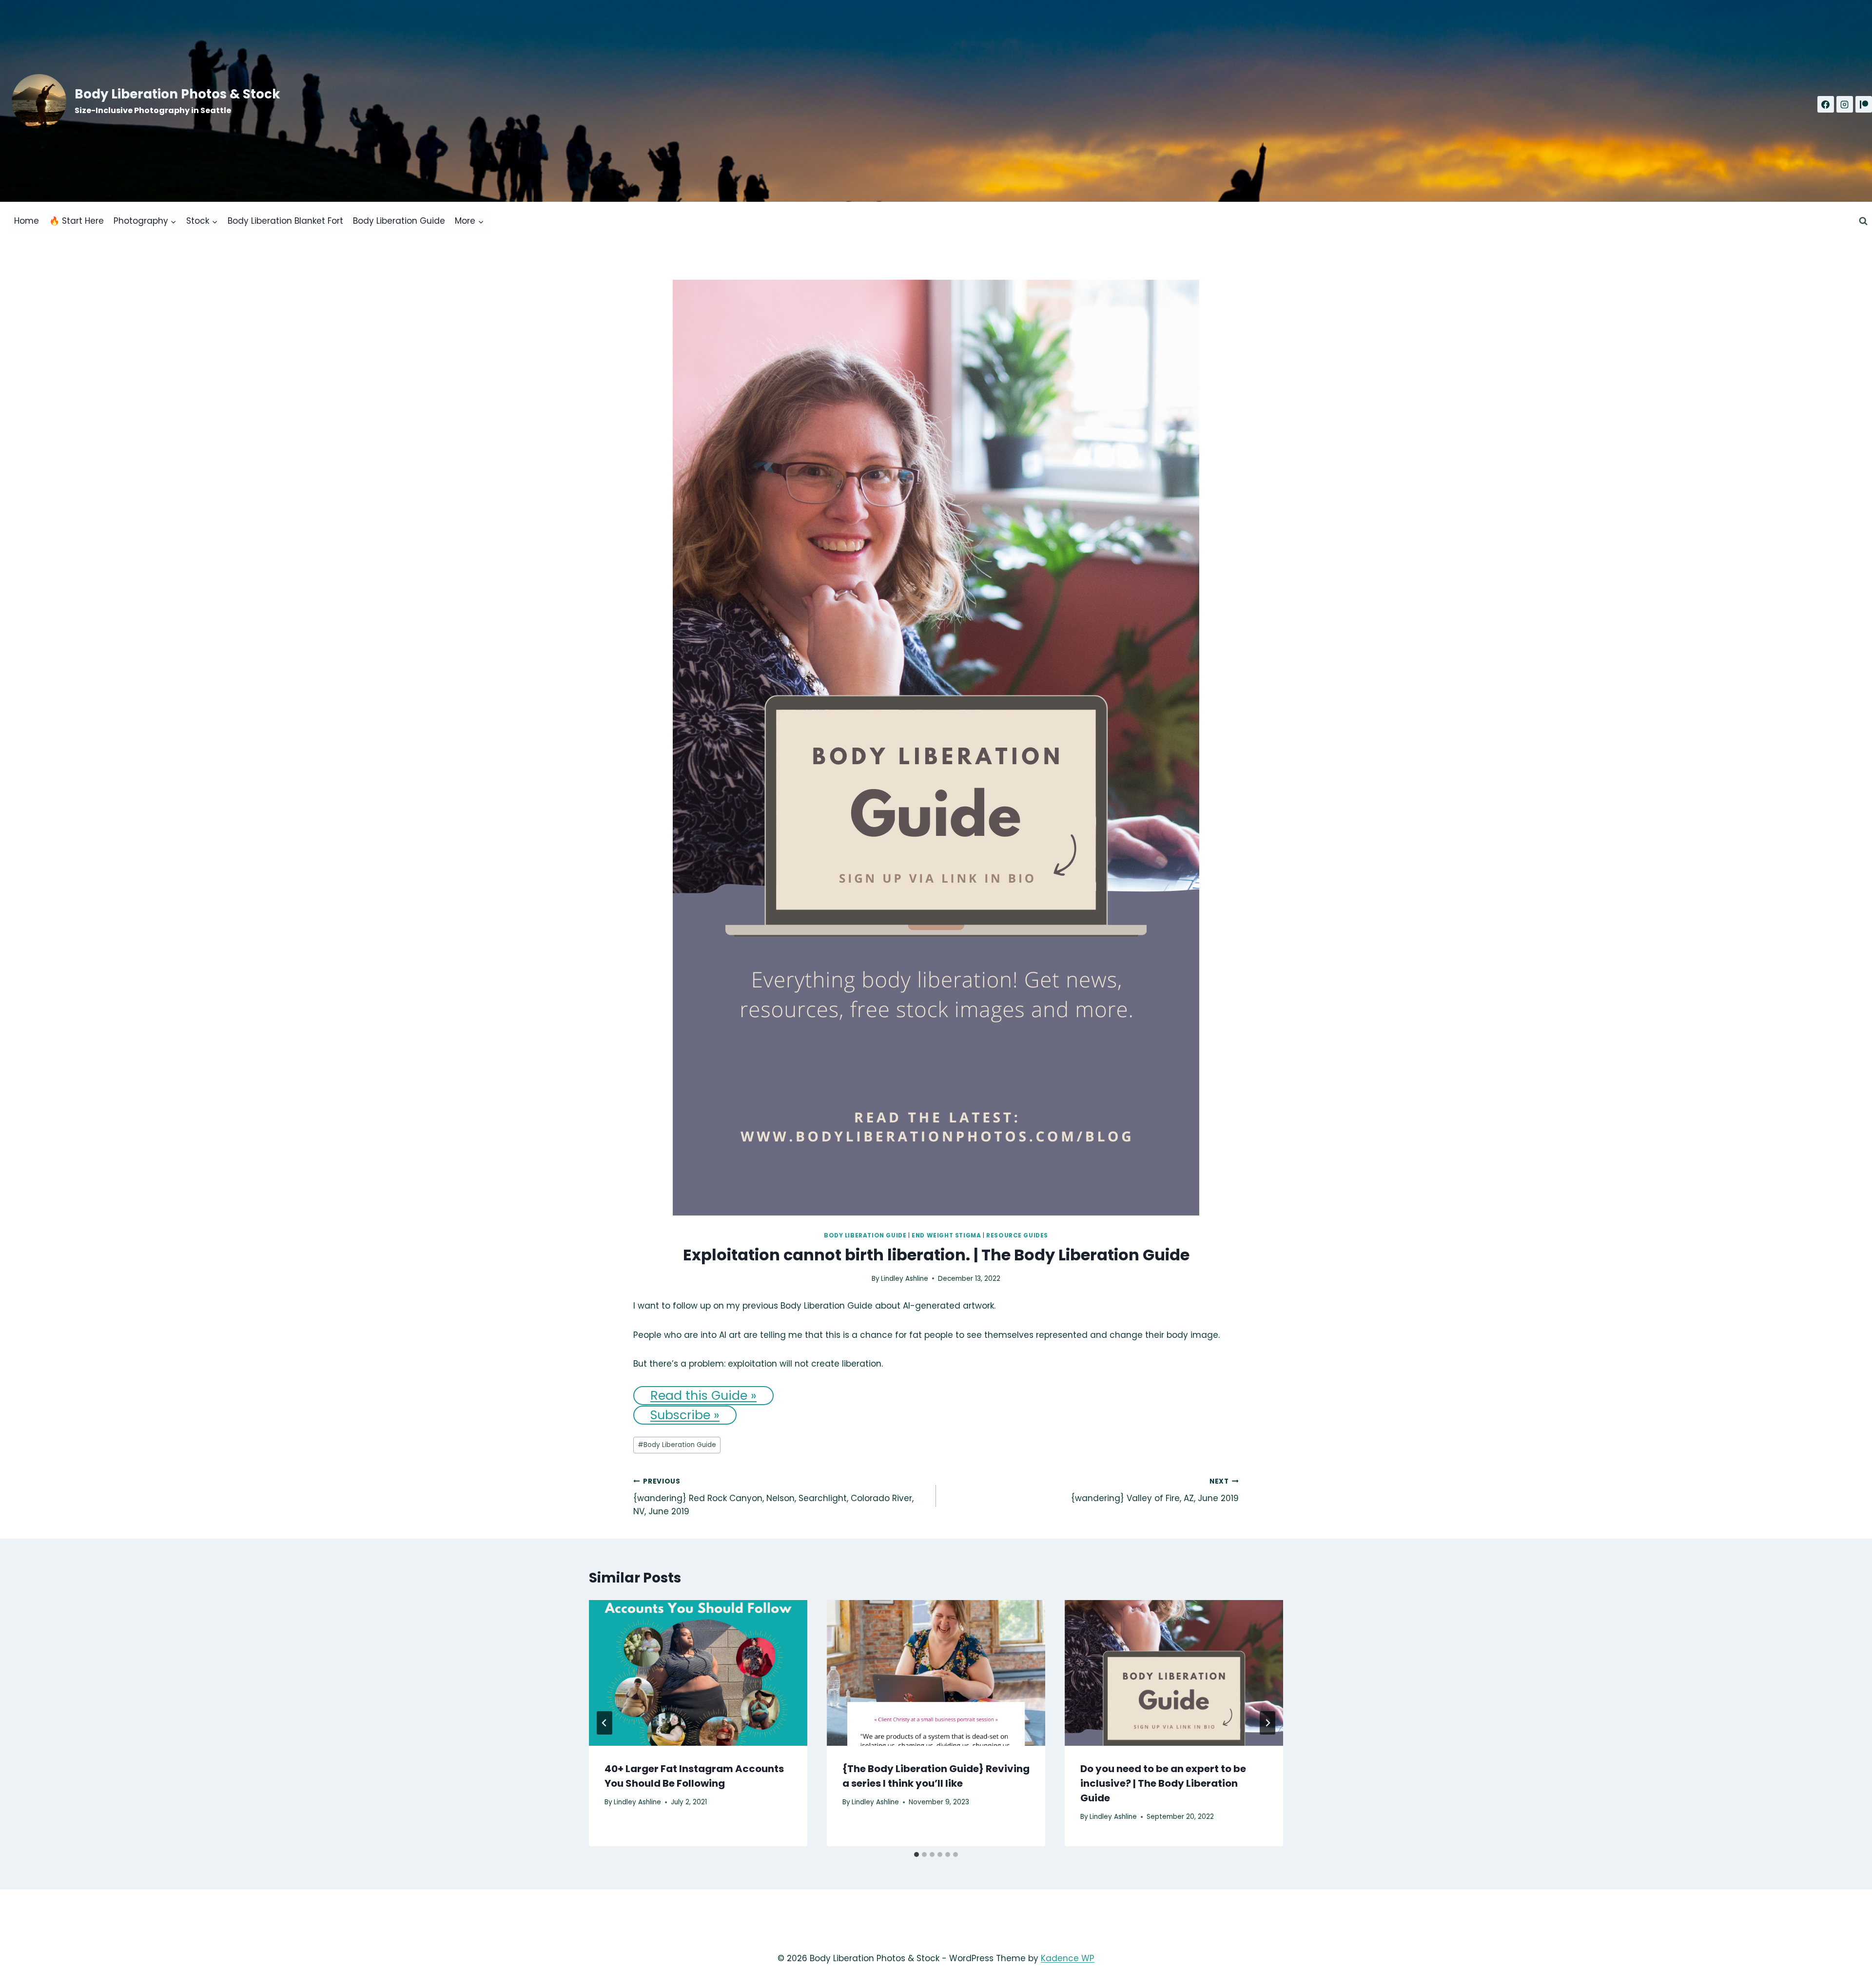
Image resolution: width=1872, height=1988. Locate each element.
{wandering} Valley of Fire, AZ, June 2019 (1155, 1490)
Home (27, 221)
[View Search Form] (1863, 221)
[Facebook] (1826, 104)
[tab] (916, 1854)
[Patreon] (1864, 104)
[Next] (1267, 1723)
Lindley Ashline (905, 1279)
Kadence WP (1068, 1958)
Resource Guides (1017, 1235)
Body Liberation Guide (399, 221)
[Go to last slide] (604, 1723)
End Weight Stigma (946, 1235)
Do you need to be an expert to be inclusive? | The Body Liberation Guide (1163, 1783)
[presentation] (698, 1673)
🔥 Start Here (77, 221)
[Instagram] (1845, 104)
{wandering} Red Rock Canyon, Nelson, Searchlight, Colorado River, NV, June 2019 (773, 1497)
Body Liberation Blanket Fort (285, 221)
